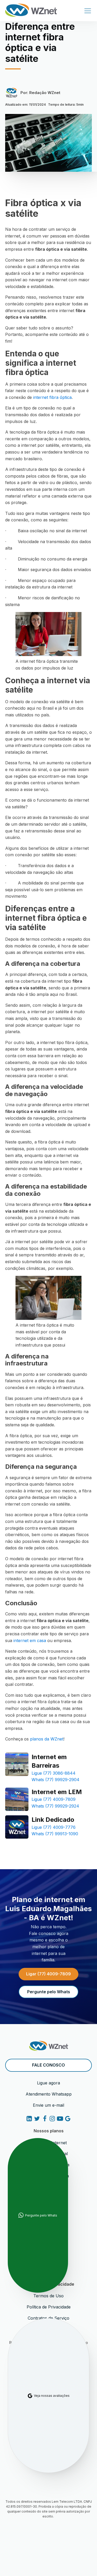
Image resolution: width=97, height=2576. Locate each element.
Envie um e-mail (48, 2105)
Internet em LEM (57, 1792)
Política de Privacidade (49, 2307)
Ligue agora (48, 2083)
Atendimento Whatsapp (49, 2094)
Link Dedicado (53, 1820)
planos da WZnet (47, 1739)
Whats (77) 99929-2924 (55, 1806)
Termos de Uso (48, 2296)
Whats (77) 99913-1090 (55, 1834)
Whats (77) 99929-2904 (55, 1780)
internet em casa (30, 1640)
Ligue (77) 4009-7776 (54, 1827)
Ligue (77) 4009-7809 (54, 1799)
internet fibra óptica (52, 397)
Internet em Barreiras (49, 1761)
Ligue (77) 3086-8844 (54, 1773)
